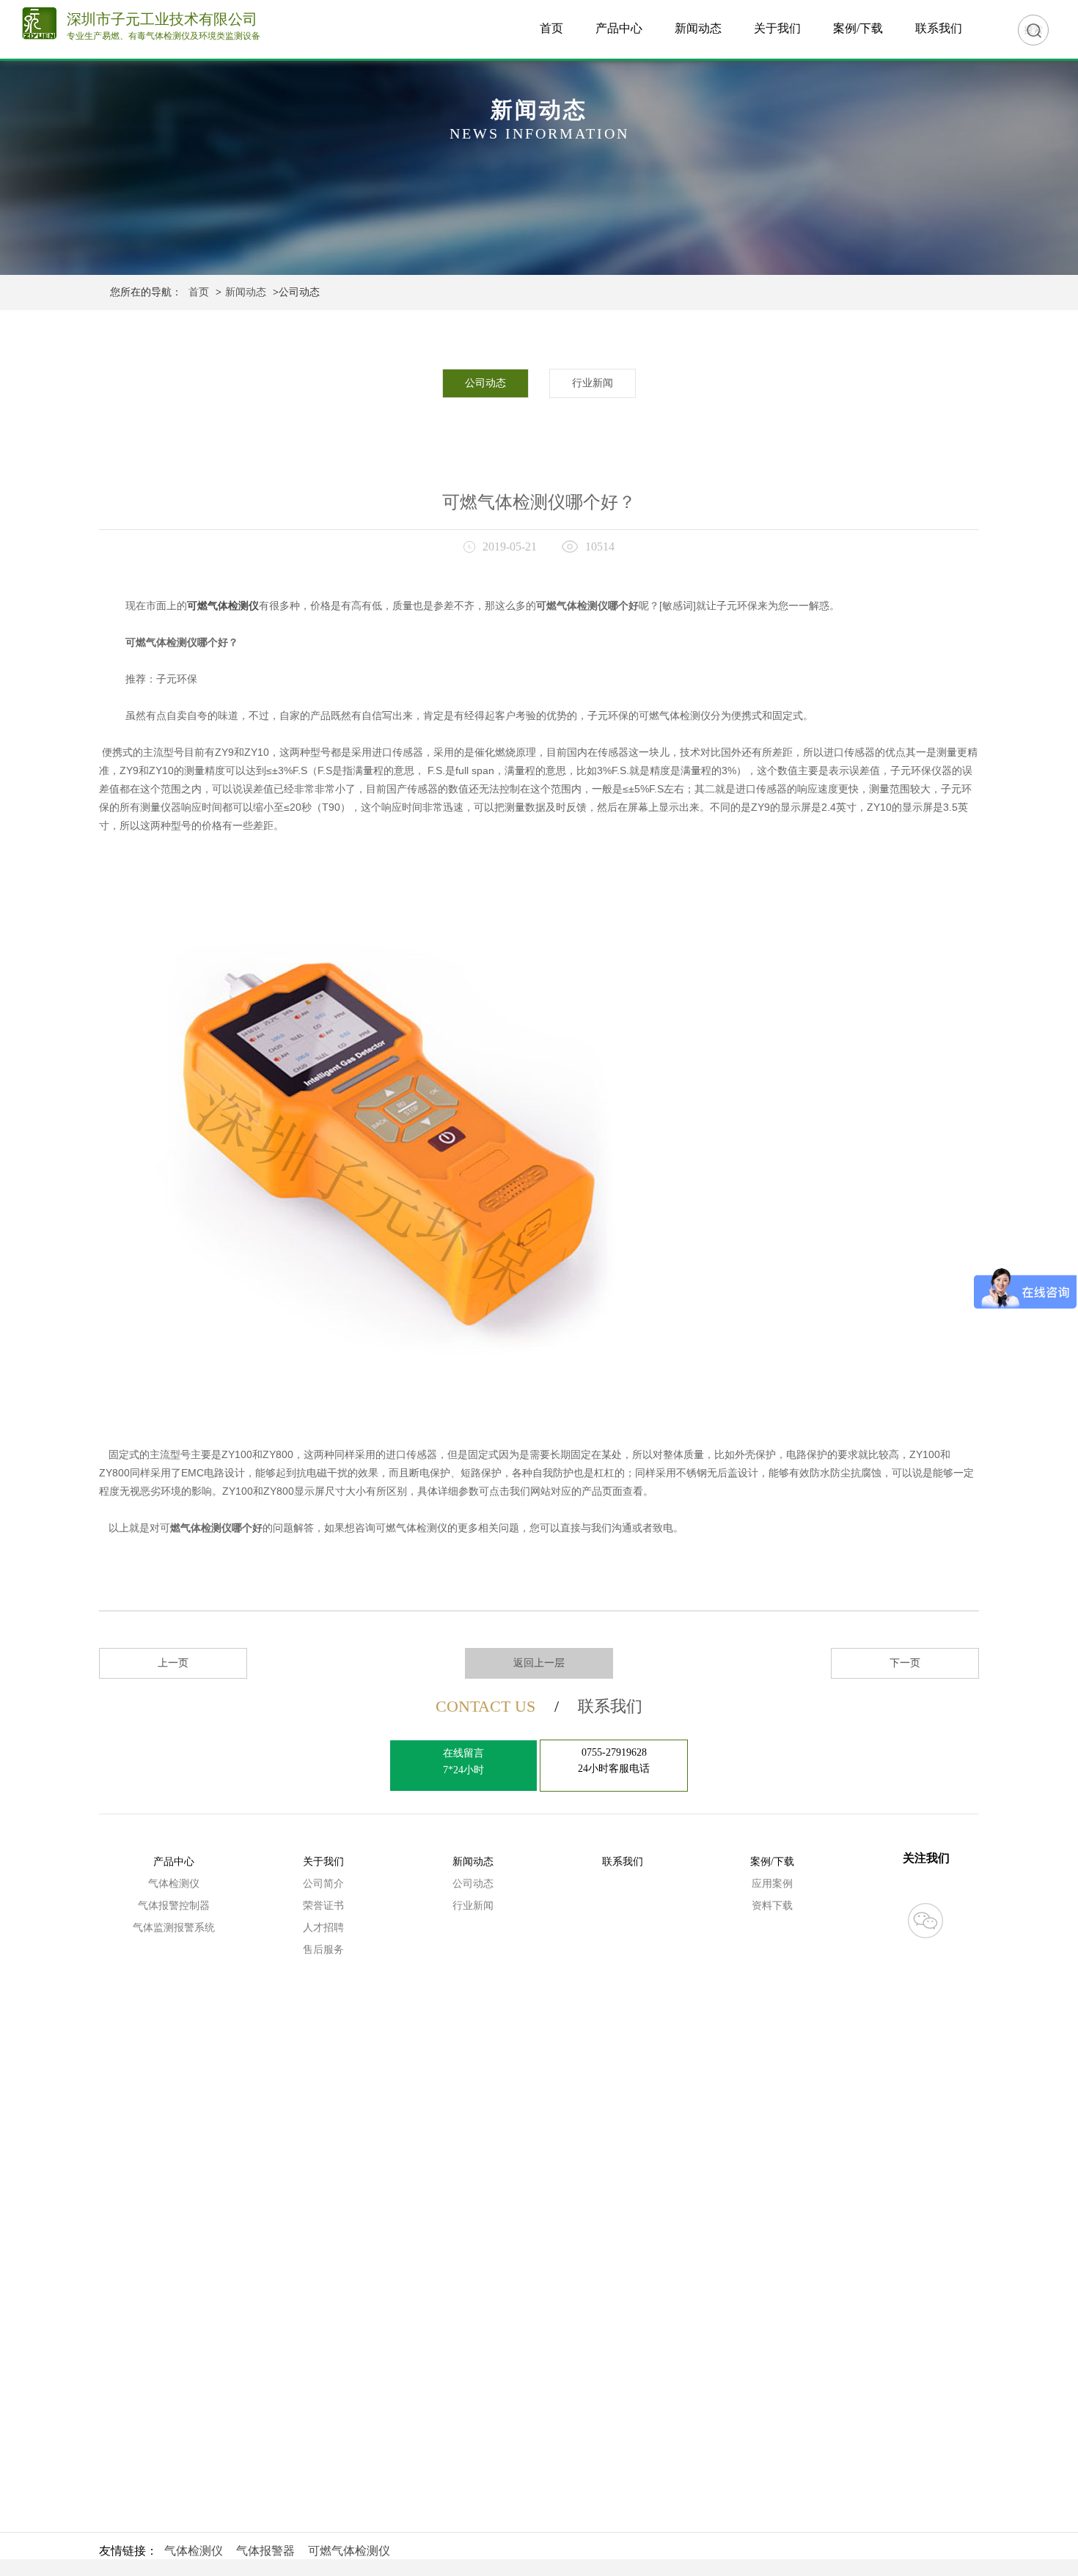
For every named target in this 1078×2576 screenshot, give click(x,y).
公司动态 (485, 383)
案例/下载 (858, 28)
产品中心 (619, 28)
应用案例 (772, 1884)
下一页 (905, 1663)
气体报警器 (265, 2551)
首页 (551, 28)
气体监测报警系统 (174, 1928)
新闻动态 (698, 28)
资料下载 (772, 1906)
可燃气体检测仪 (349, 2551)
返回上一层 (539, 1663)
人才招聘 (323, 1928)
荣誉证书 (323, 1906)
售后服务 (323, 1950)
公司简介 (323, 1884)
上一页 (173, 1663)
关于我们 (777, 28)
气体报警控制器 (174, 1906)
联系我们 (939, 28)
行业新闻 (593, 383)
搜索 (1033, 30)
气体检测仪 (174, 1884)
